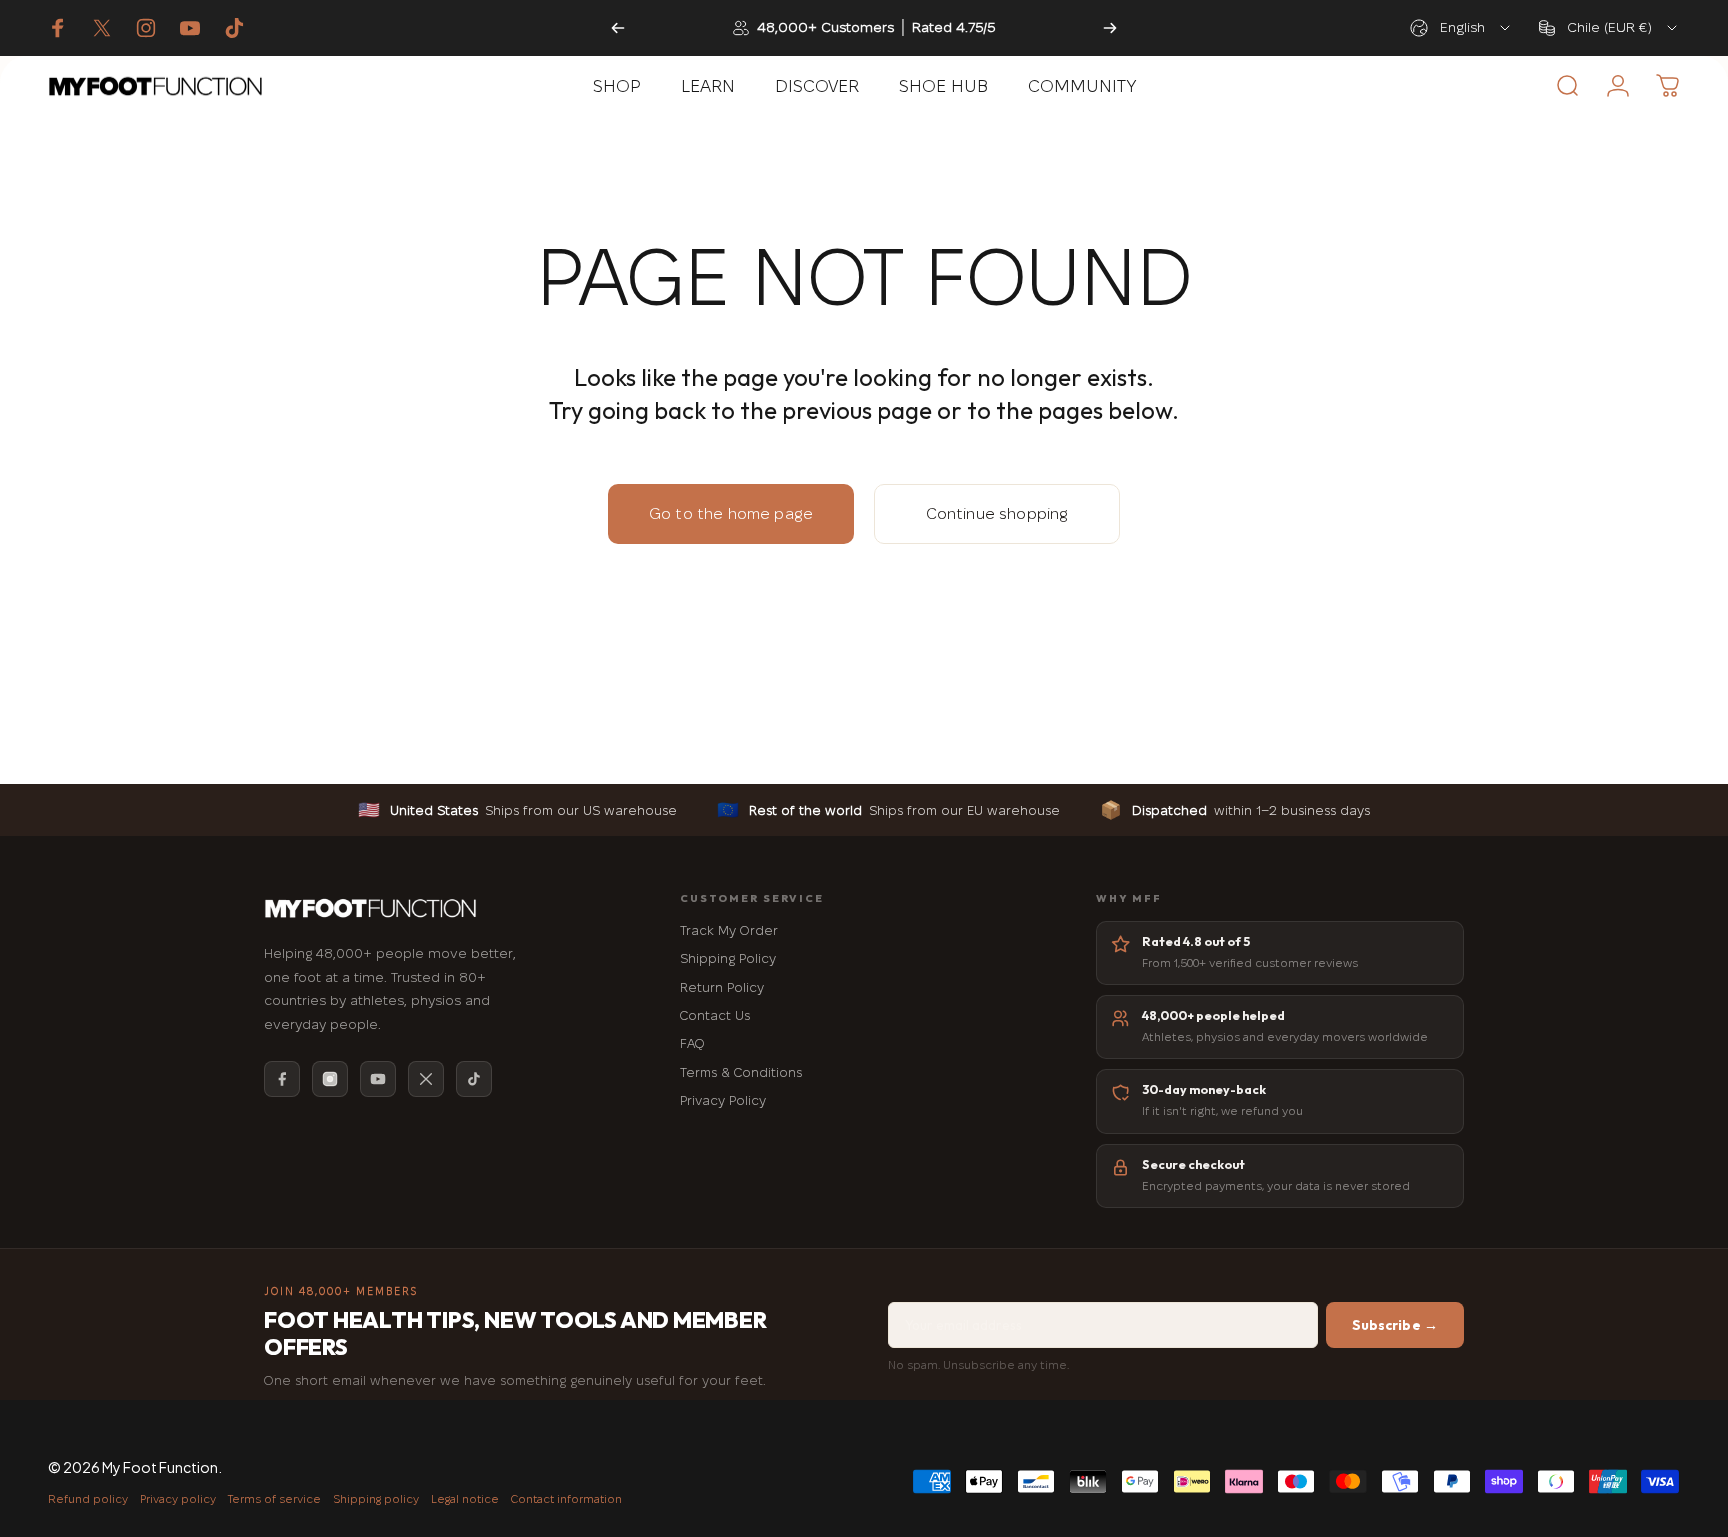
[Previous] (618, 28)
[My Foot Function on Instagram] (146, 28)
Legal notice (465, 1498)
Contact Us (715, 1015)
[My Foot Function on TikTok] (234, 28)
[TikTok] (474, 1079)
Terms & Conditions (741, 1072)
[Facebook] (282, 1079)
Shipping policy (376, 1498)
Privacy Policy (723, 1100)
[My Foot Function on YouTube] (190, 28)
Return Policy (722, 987)
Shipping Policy (728, 958)
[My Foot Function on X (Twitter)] (102, 28)
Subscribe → (1395, 1325)
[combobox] (1461, 28)
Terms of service (274, 1498)
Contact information (566, 1498)
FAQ (692, 1043)
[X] (426, 1079)
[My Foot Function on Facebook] (58, 28)
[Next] (1110, 28)
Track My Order (729, 930)
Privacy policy (178, 1498)
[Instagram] (330, 1079)
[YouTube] (378, 1079)
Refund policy (88, 1498)
